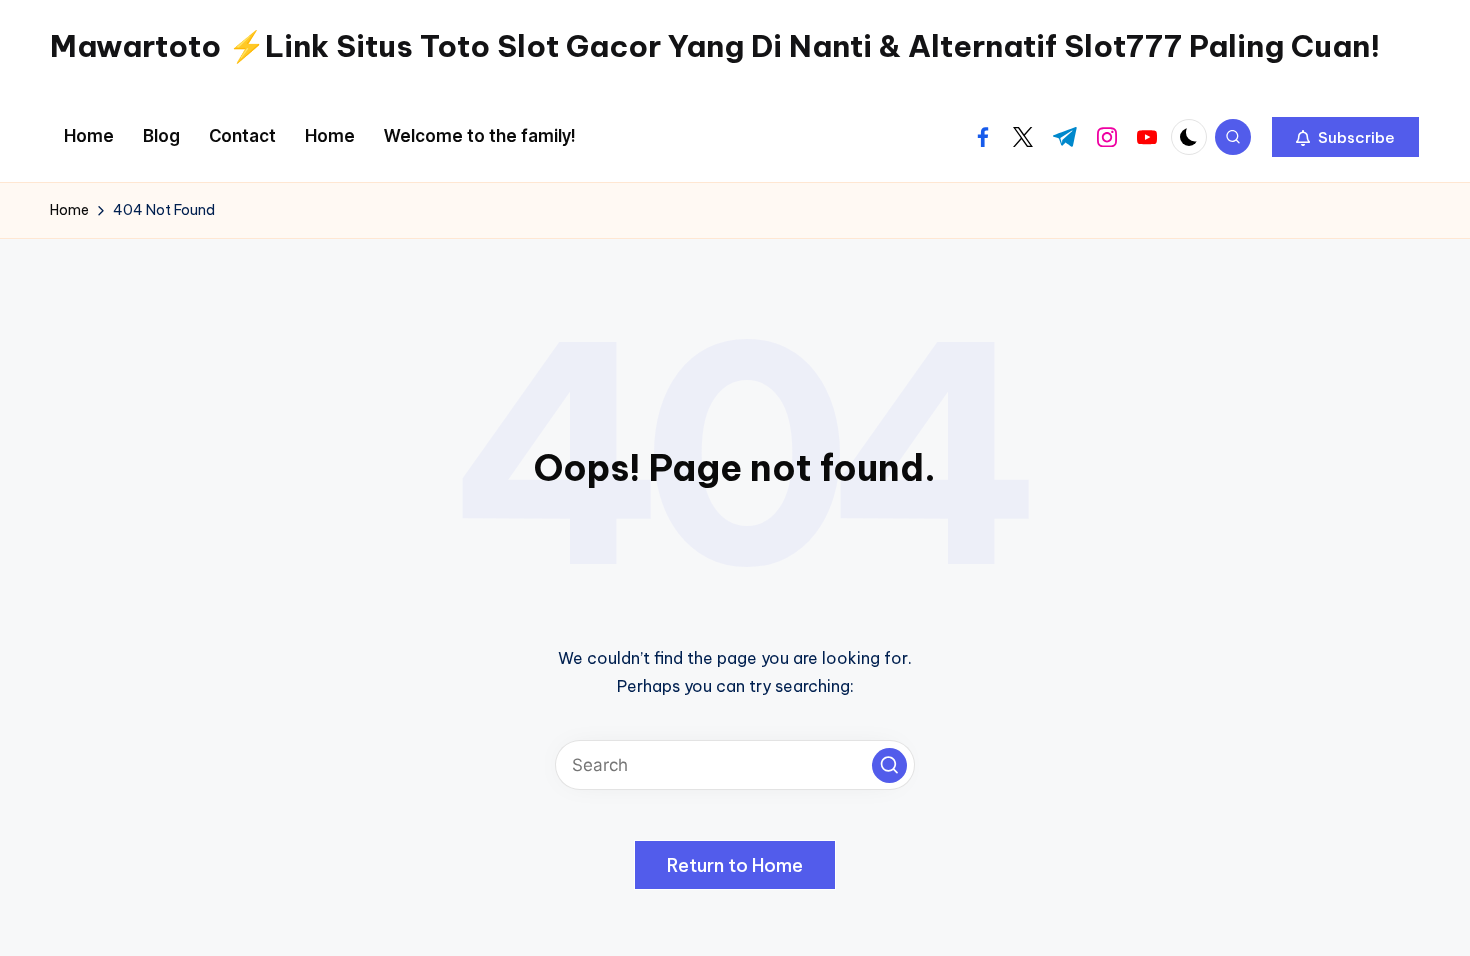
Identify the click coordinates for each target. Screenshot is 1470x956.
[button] (1345, 137)
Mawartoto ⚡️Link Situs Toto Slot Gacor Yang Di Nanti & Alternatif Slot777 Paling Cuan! (715, 46)
